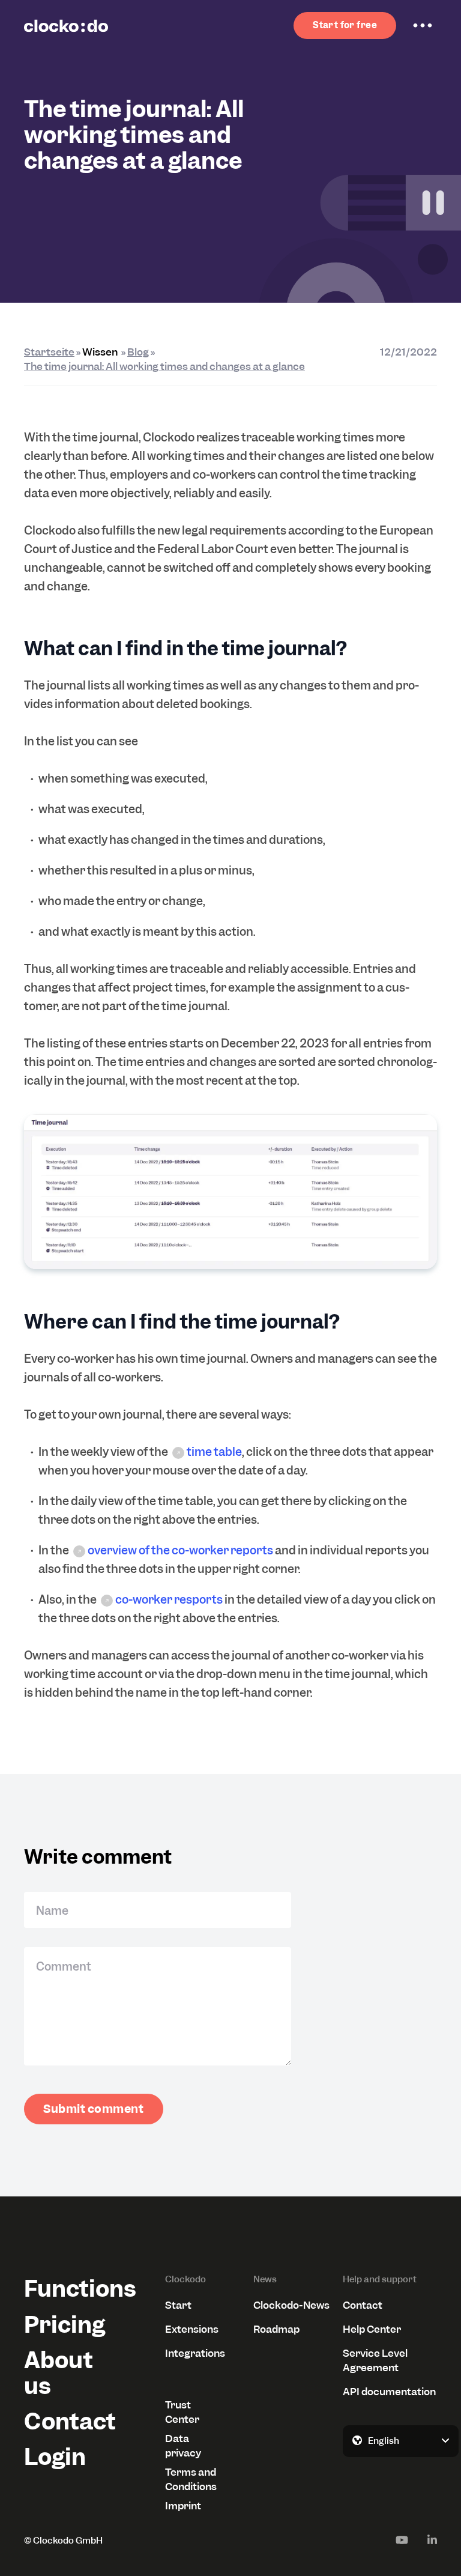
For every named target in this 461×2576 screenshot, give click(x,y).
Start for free (345, 25)
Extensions (192, 2329)
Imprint (183, 2506)
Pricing (65, 2325)
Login (55, 2457)
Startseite (49, 352)
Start (178, 2305)
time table (214, 1452)
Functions (71, 2289)
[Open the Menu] (423, 26)
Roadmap (276, 2329)
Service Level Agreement (375, 2360)
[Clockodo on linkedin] (432, 2540)
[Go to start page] (66, 26)
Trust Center (182, 2412)
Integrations (195, 2353)
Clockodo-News (291, 2305)
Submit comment (94, 2109)
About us (59, 2373)
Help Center (372, 2329)
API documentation (389, 2392)
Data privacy (183, 2446)
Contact (70, 2421)
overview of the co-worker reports (180, 1550)
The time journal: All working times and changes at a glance (164, 366)
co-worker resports (169, 1600)
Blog (138, 352)
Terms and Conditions (191, 2479)
